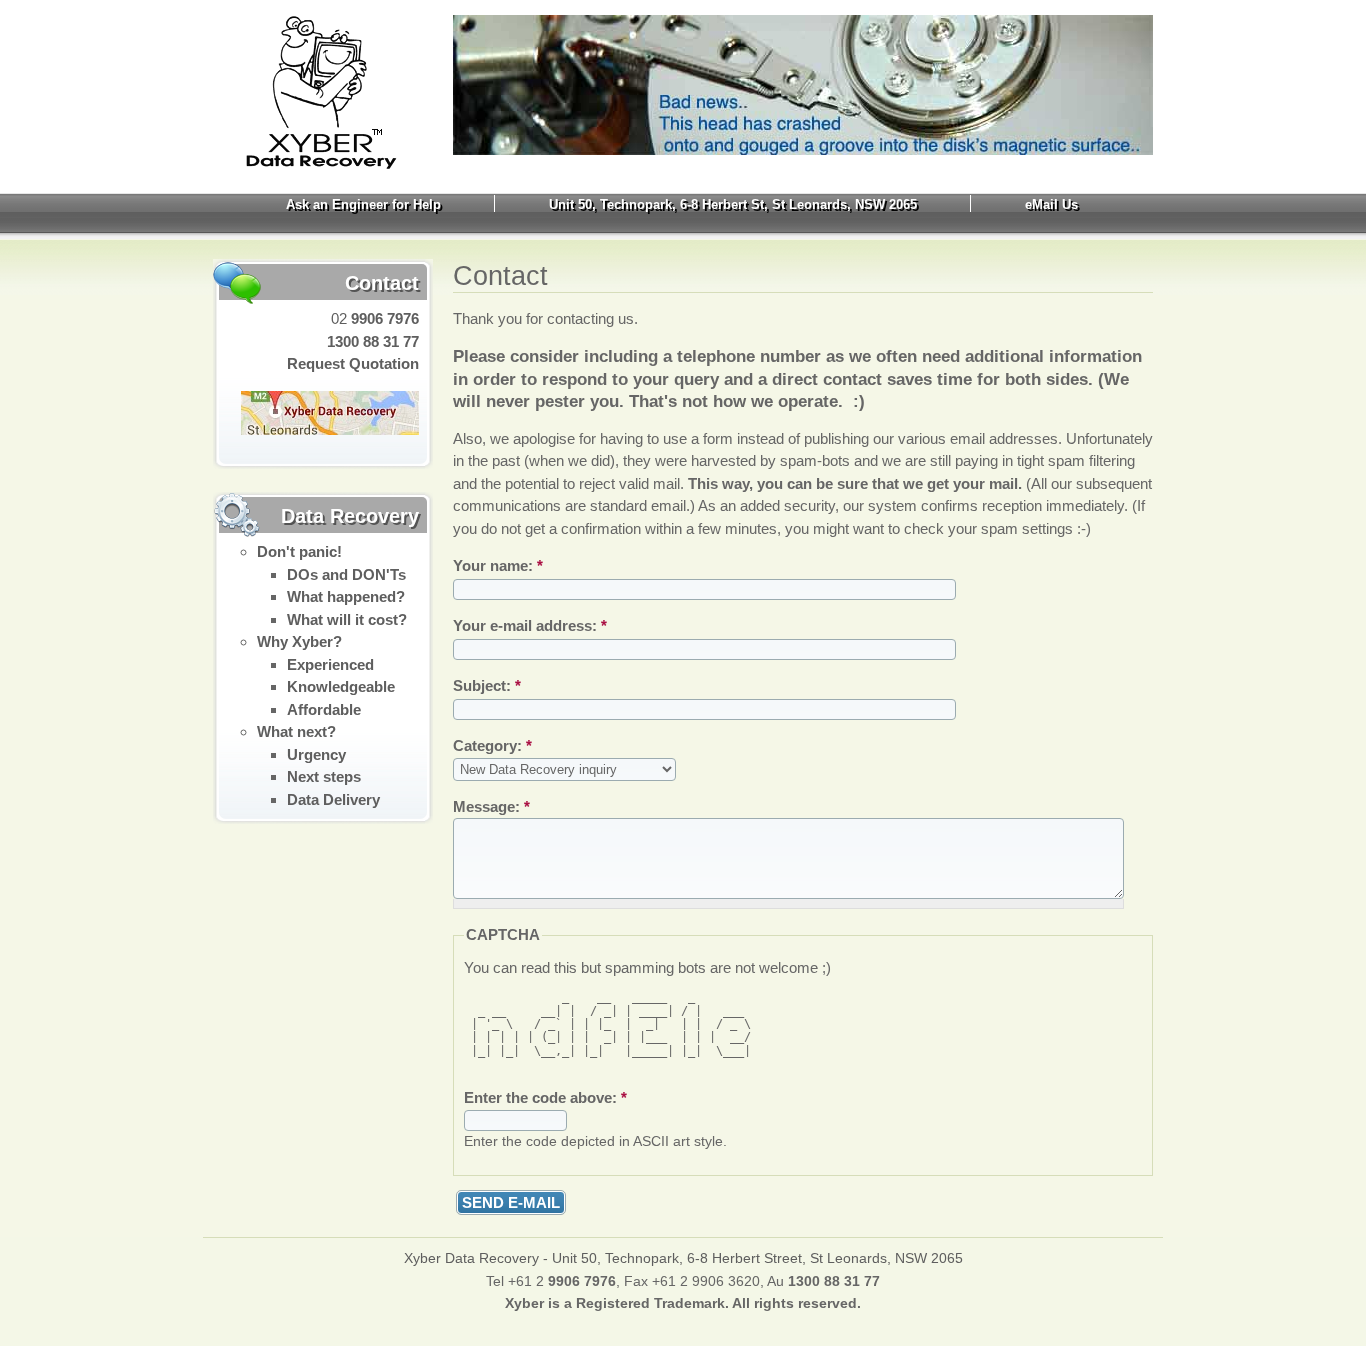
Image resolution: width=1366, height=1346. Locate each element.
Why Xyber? (299, 641)
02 (373, 318)
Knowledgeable (341, 686)
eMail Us (1051, 204)
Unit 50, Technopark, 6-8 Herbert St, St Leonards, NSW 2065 (733, 204)
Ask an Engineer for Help (363, 204)
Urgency (316, 754)
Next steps (324, 776)
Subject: (487, 685)
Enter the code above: (545, 1097)
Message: (491, 806)
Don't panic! (299, 551)
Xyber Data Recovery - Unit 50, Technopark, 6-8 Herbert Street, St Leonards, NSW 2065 (683, 1258)
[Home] (305, 164)
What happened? (346, 596)
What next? (296, 731)
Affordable (324, 709)
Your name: (498, 565)
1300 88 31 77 (373, 341)
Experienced (330, 664)
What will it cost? (347, 619)
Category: (492, 745)
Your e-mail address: (530, 625)
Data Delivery (333, 799)
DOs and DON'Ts (346, 574)
